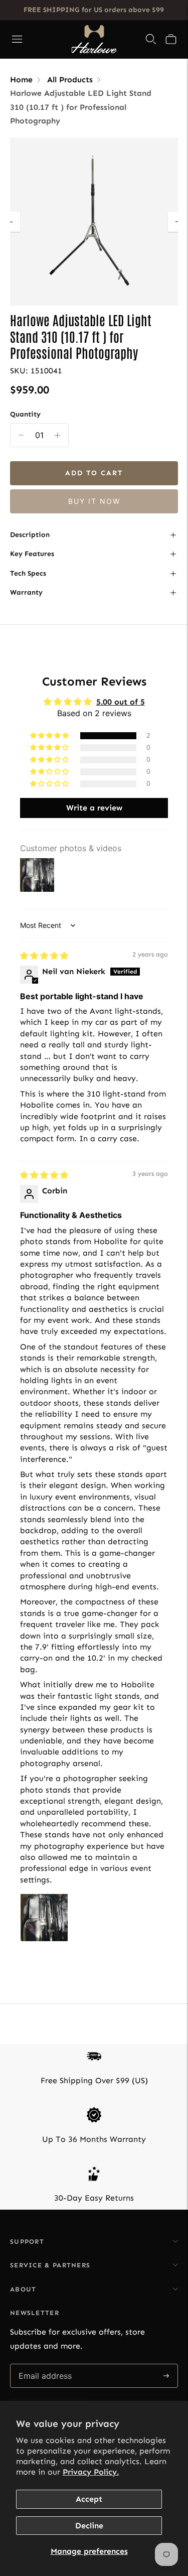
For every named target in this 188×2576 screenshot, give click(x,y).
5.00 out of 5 (121, 702)
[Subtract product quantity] (57, 435)
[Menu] (17, 39)
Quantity (25, 414)
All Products (70, 80)
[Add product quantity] (21, 435)
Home (21, 80)
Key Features (32, 554)
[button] (171, 39)
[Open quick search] (151, 39)
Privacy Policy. (91, 2472)
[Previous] (10, 222)
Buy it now (94, 501)
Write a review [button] (94, 808)
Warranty (26, 592)
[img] (44, 956)
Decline (89, 2526)
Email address (44, 2364)
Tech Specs (28, 573)
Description (30, 535)
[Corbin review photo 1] (44, 1918)
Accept (89, 2499)
